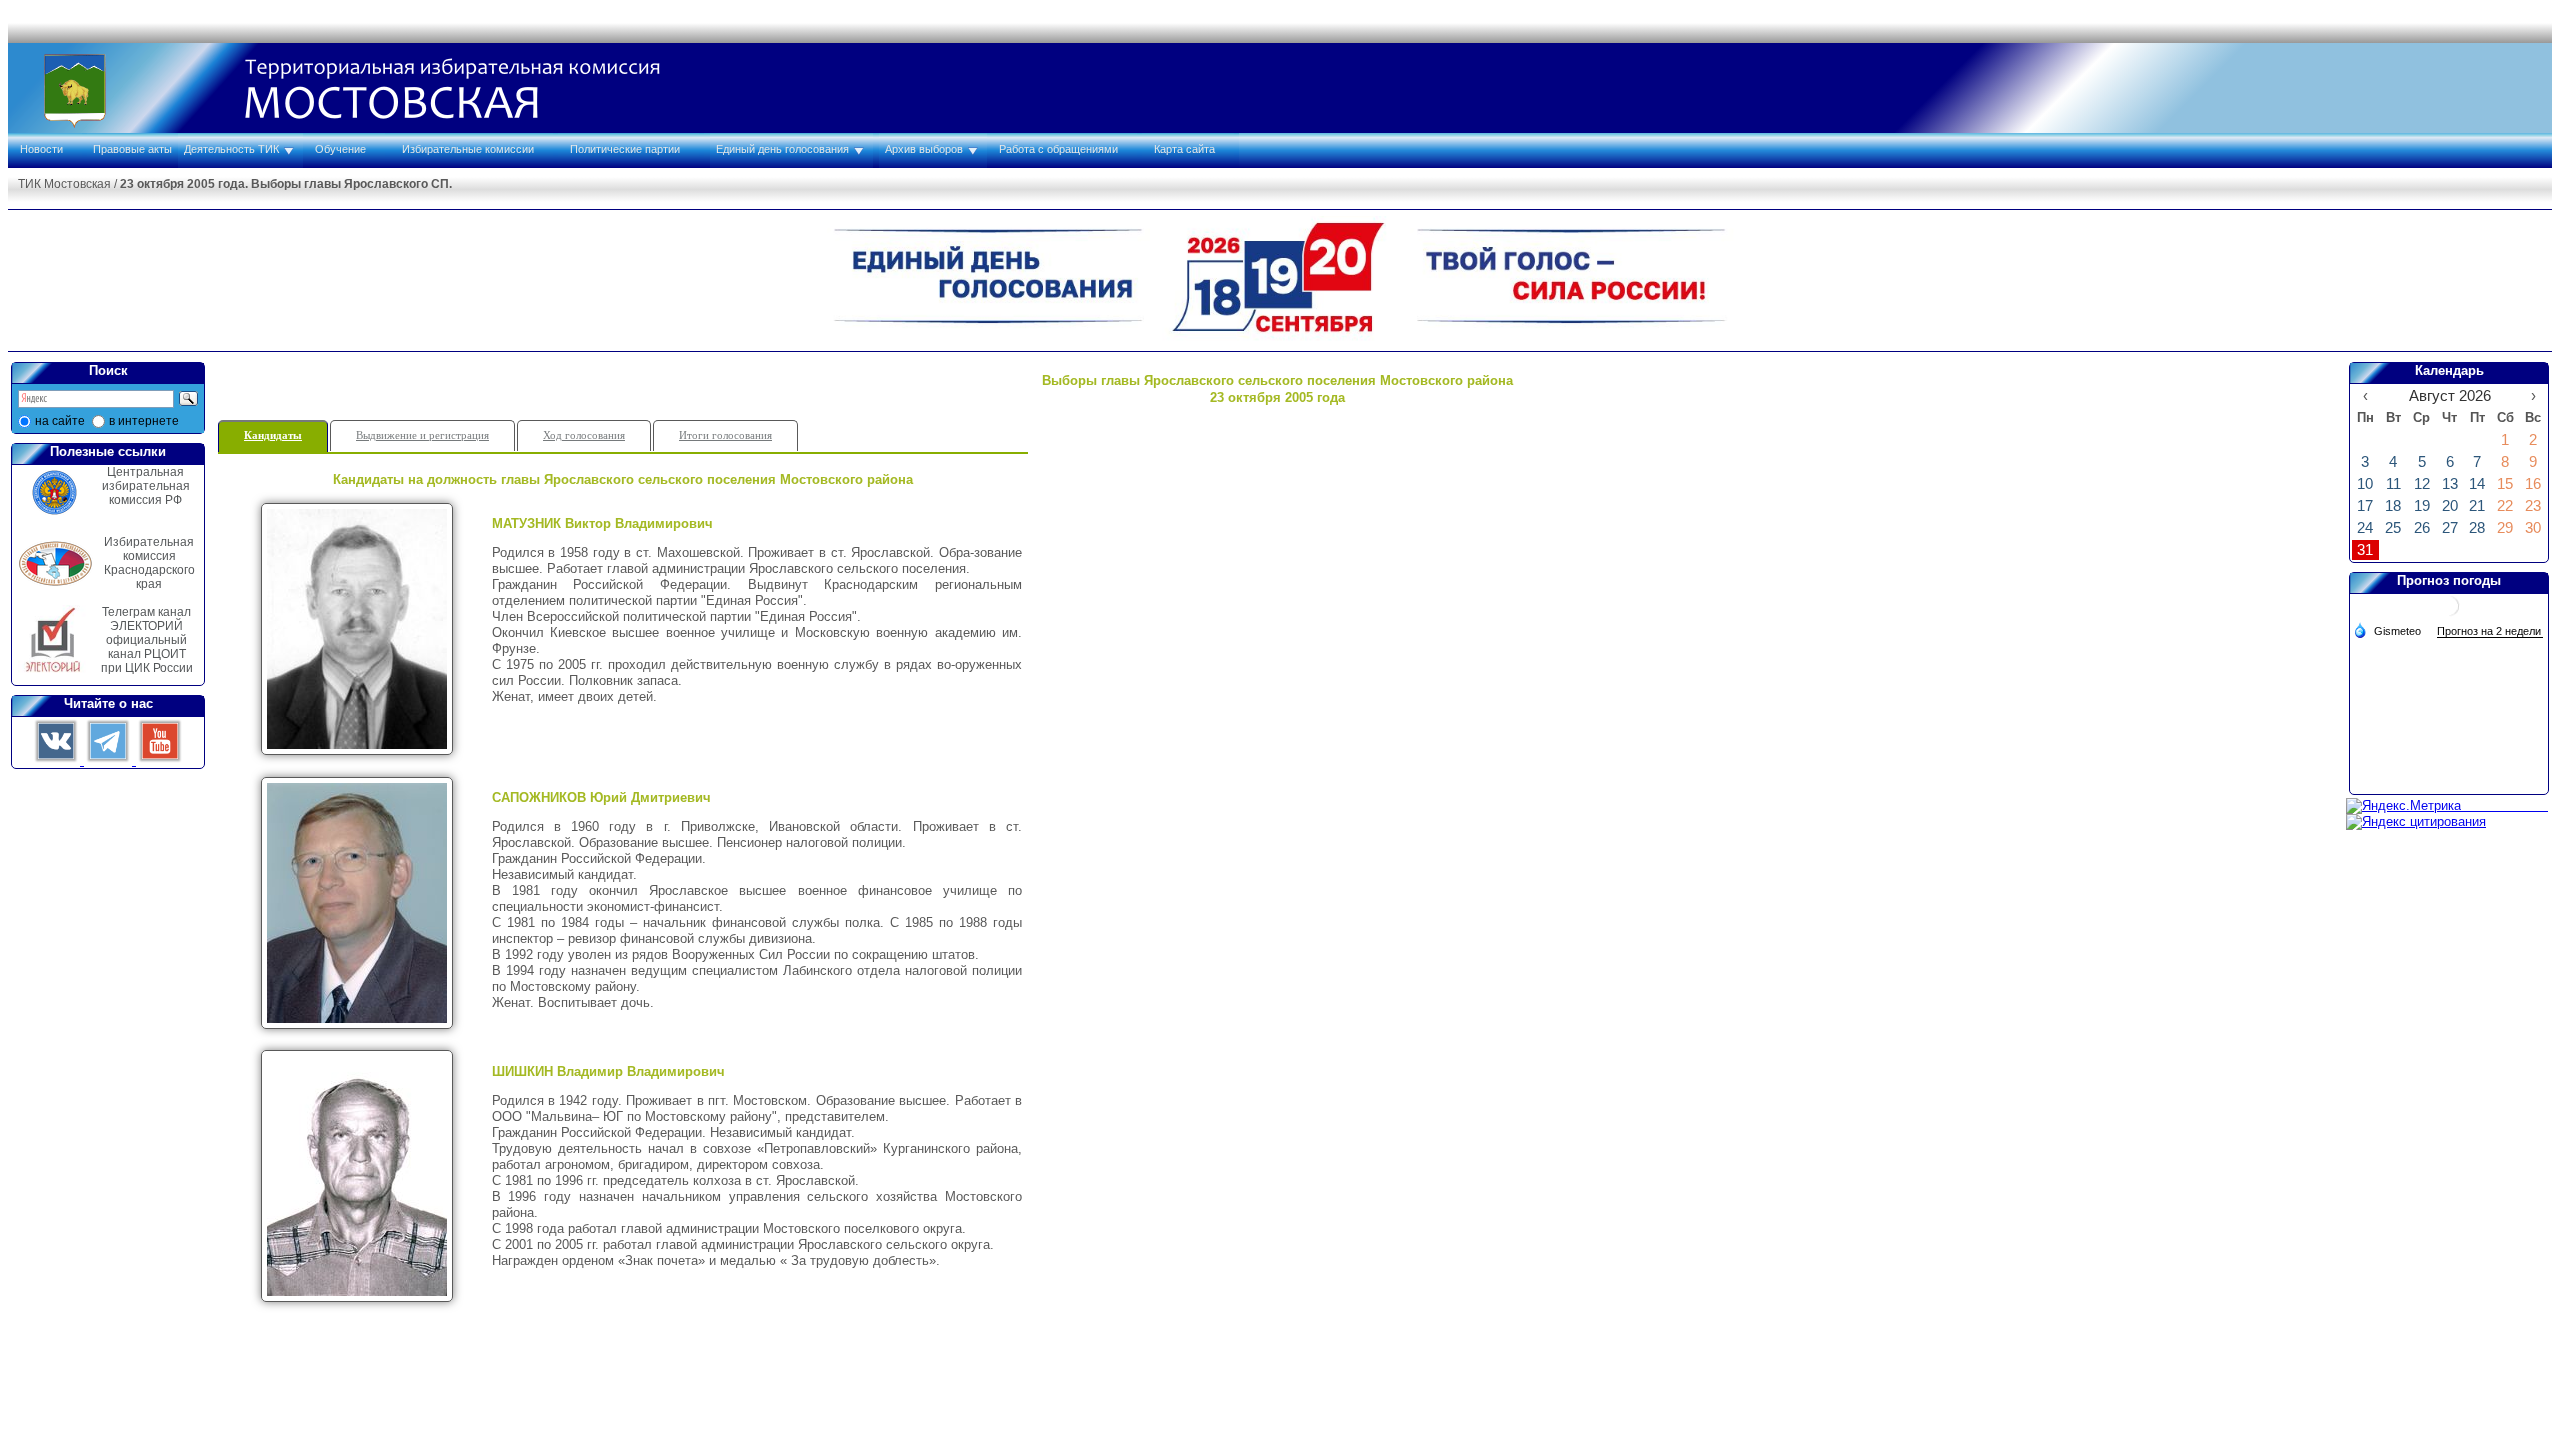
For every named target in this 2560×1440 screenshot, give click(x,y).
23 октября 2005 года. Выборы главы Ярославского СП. (286, 184)
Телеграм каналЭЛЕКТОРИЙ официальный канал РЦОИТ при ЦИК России (147, 640)
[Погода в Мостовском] (2449, 613)
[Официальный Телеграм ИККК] (110, 760)
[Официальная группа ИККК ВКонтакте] (58, 760)
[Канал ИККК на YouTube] (160, 760)
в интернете (144, 421)
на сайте (60, 421)
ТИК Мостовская (64, 184)
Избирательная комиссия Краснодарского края (149, 563)
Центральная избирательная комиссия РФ (146, 486)
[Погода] (2387, 630)
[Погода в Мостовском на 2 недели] (2490, 631)
